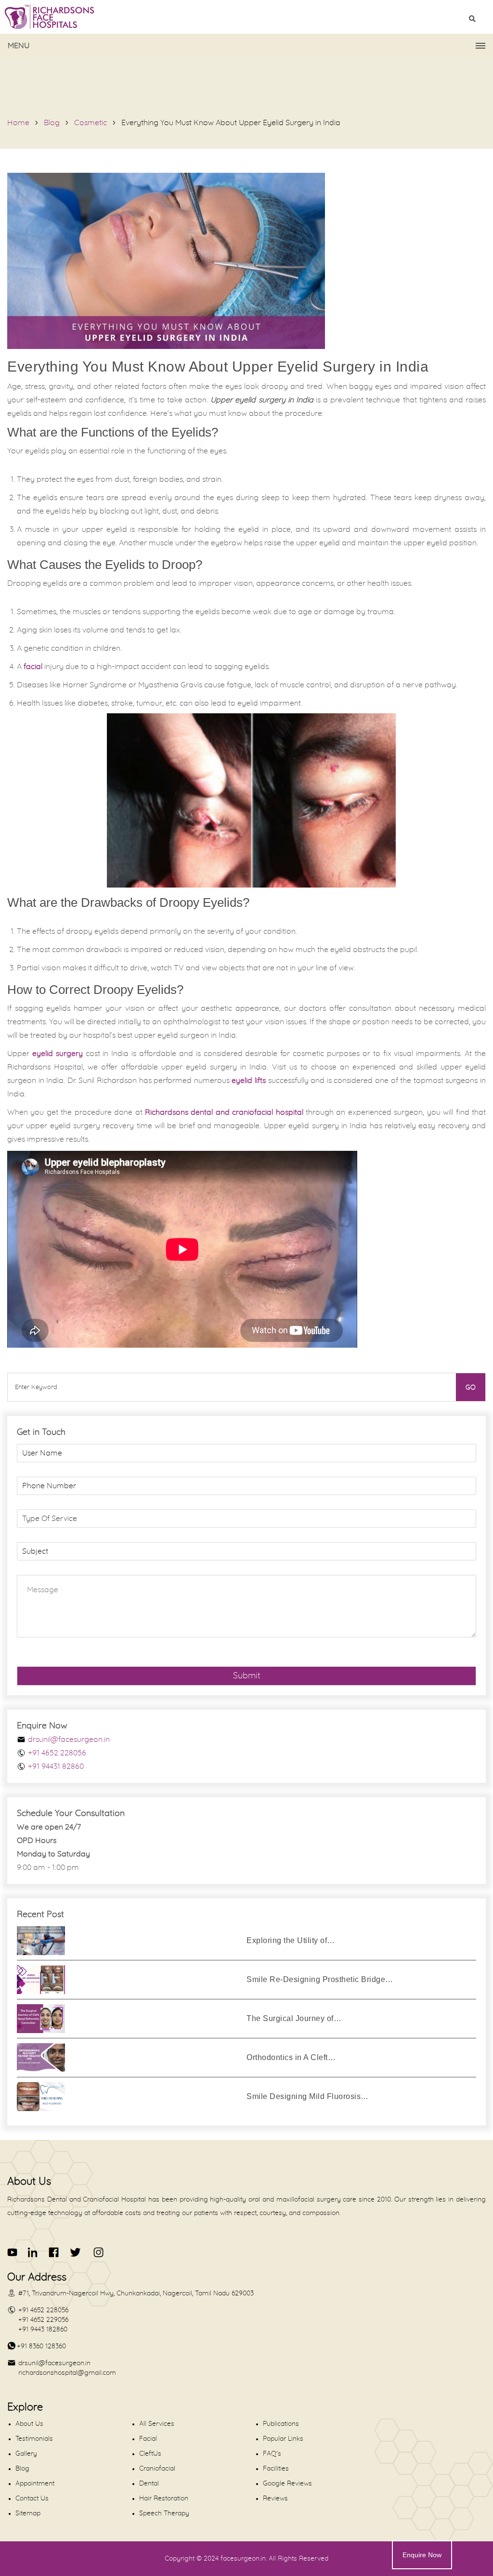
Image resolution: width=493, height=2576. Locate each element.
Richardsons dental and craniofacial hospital (224, 1112)
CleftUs (150, 2454)
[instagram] (97, 2252)
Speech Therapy (164, 2513)
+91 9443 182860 (43, 2330)
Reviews (275, 2499)
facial (33, 667)
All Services (157, 2424)
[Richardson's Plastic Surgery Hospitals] (246, 17)
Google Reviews (287, 2484)
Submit (247, 1676)
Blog (52, 123)
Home (18, 123)
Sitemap (28, 2513)
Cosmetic (91, 123)
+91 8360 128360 (41, 2346)
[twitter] (75, 2252)
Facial (148, 2439)
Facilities (276, 2469)
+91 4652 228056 (57, 1753)
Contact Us (32, 2499)
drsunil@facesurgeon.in (69, 1739)
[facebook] (54, 2252)
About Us (29, 2424)
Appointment (35, 2484)
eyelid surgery (58, 1054)
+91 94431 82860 (56, 1766)
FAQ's (272, 2454)
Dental (149, 2484)
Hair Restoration (164, 2499)
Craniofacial (157, 2469)
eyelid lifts (249, 1081)
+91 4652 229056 (43, 2320)
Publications (281, 2424)
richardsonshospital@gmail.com (67, 2373)
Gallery (26, 2454)
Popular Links (283, 2439)
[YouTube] (13, 2252)
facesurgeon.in (243, 2559)
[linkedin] (33, 2252)
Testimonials (34, 2439)
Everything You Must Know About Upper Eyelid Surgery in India (231, 123)
